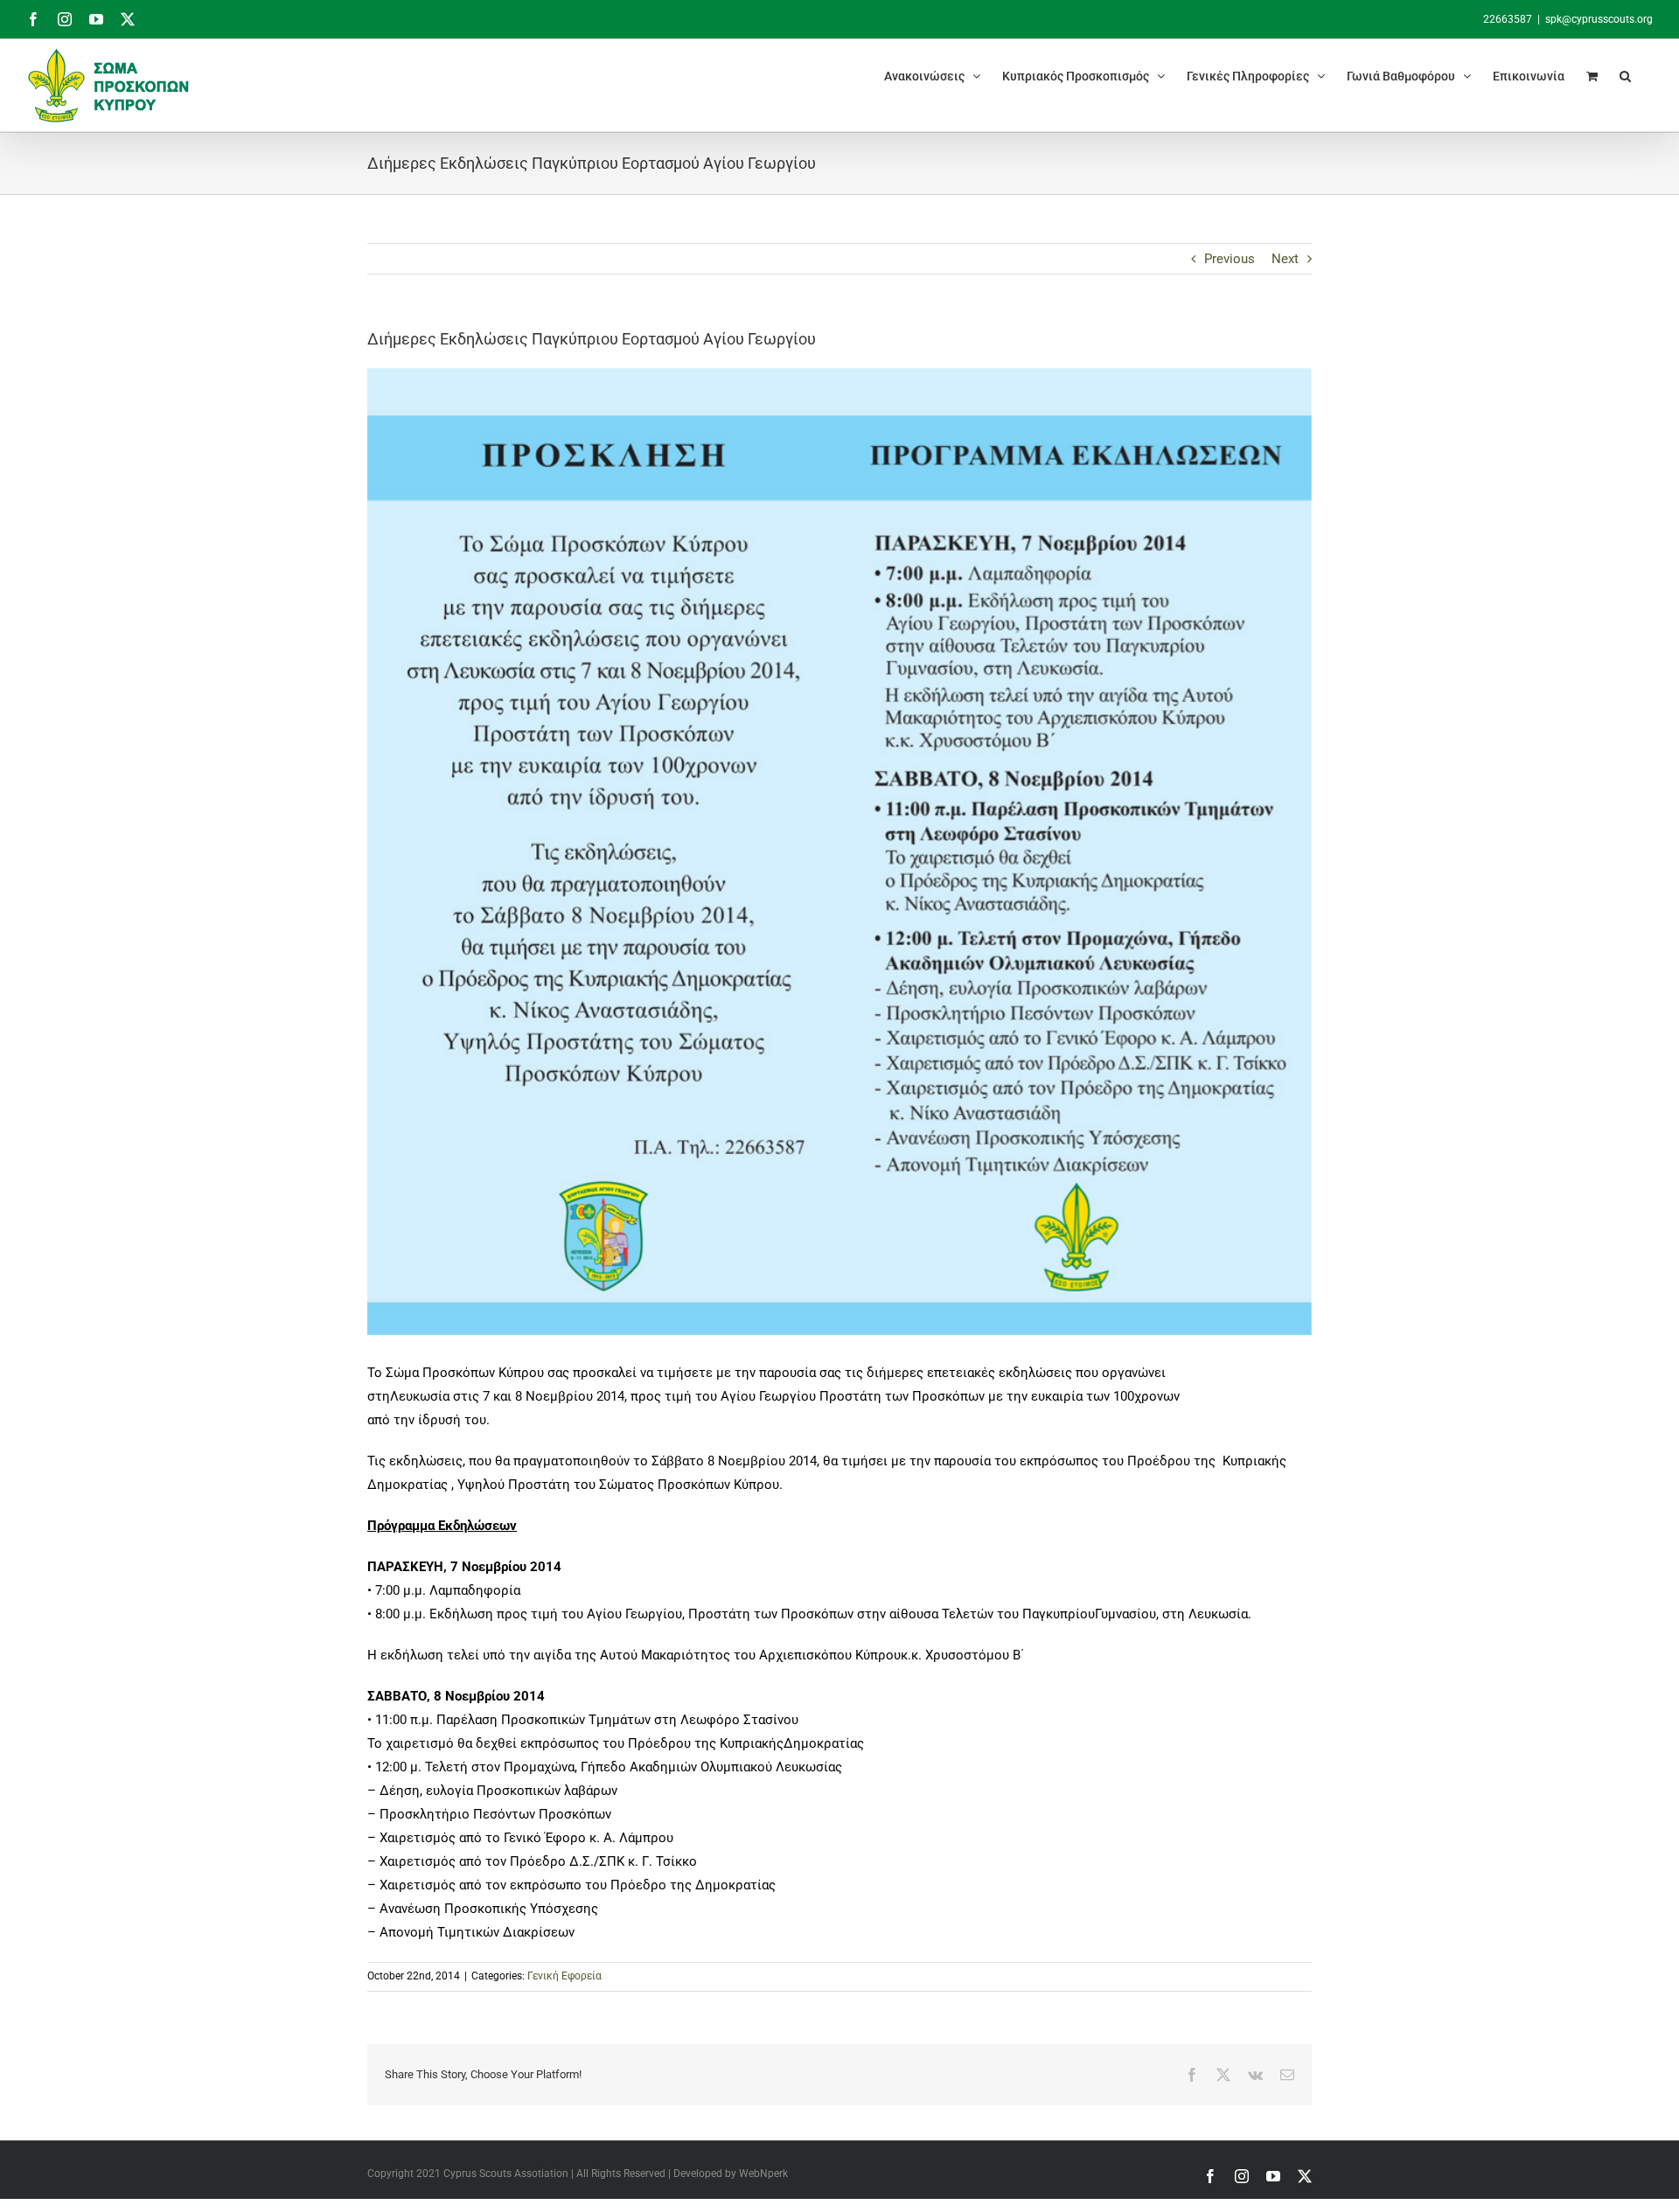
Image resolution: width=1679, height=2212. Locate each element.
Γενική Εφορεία (564, 1976)
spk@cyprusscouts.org (1599, 19)
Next (1285, 259)
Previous (1230, 259)
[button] (1625, 76)
